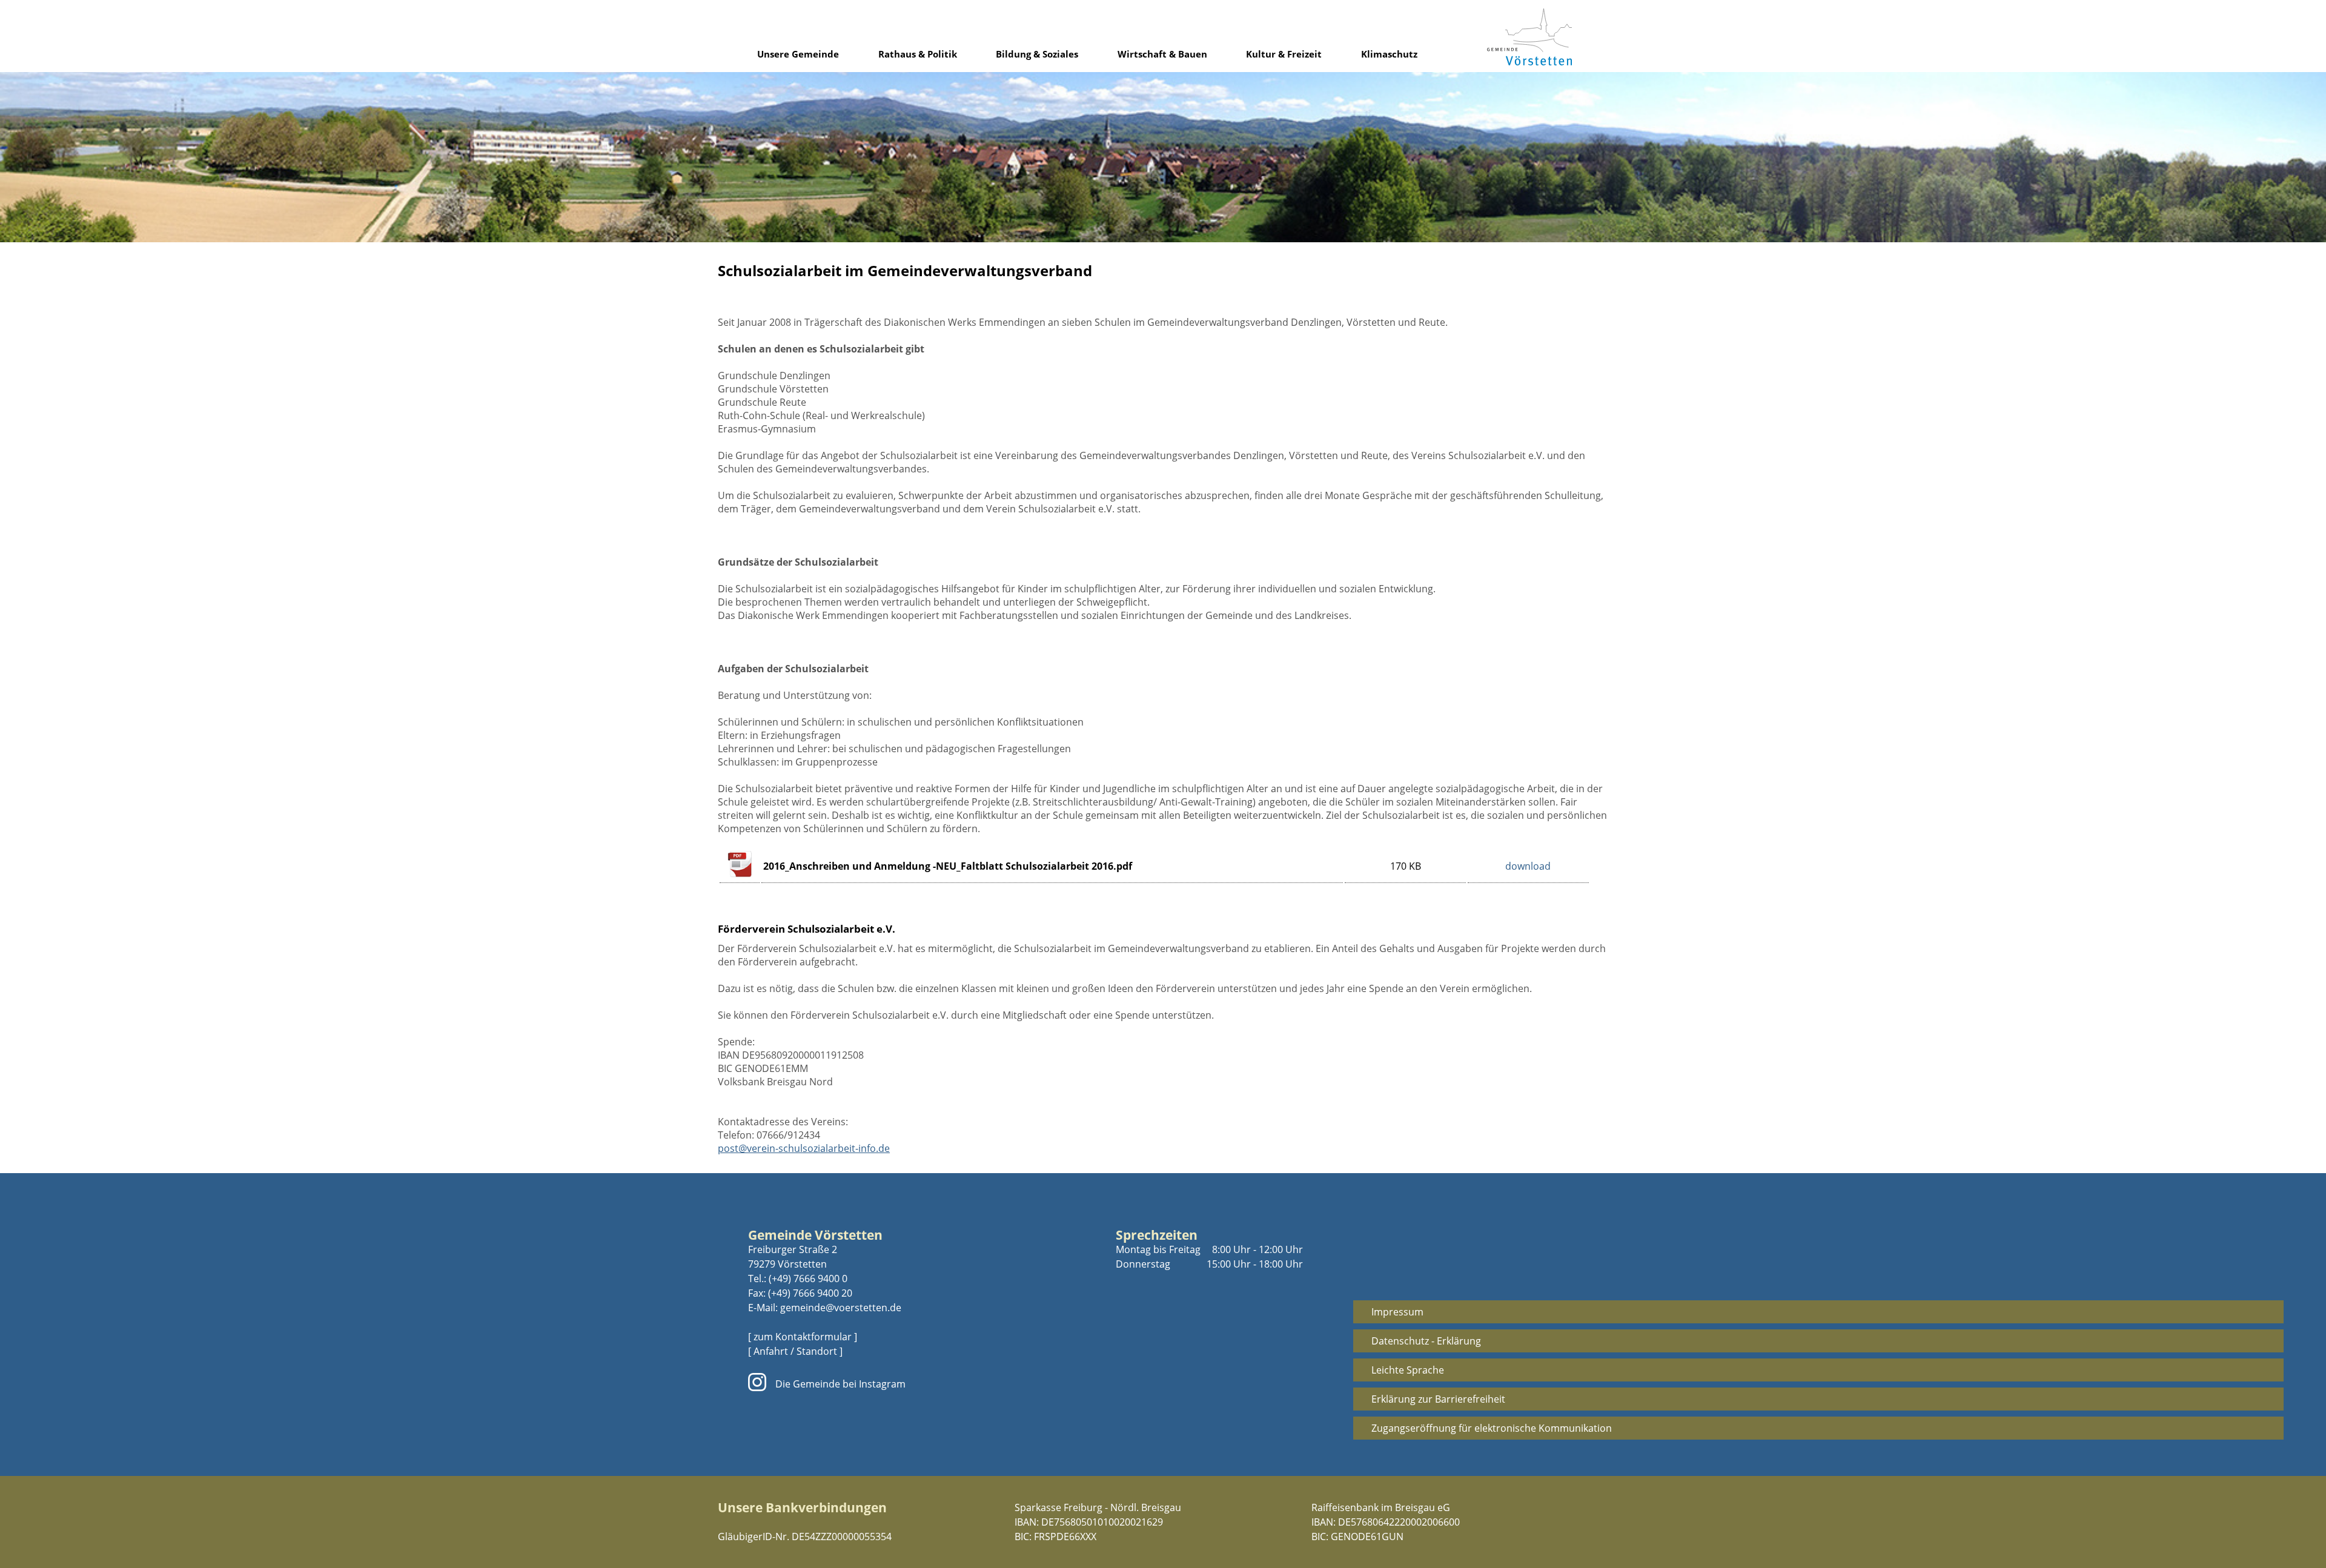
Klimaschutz (1389, 54)
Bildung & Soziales (1037, 54)
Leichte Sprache (1408, 1370)
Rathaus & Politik (918, 54)
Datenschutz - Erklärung (1426, 1341)
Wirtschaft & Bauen (1162, 54)
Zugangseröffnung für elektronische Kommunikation (1492, 1428)
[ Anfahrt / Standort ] (795, 1351)
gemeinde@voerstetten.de (841, 1308)
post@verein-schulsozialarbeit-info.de (804, 1148)
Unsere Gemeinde (798, 54)
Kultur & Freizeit (1284, 54)
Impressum (1397, 1312)
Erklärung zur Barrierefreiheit (1438, 1399)
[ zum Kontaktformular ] (803, 1337)
